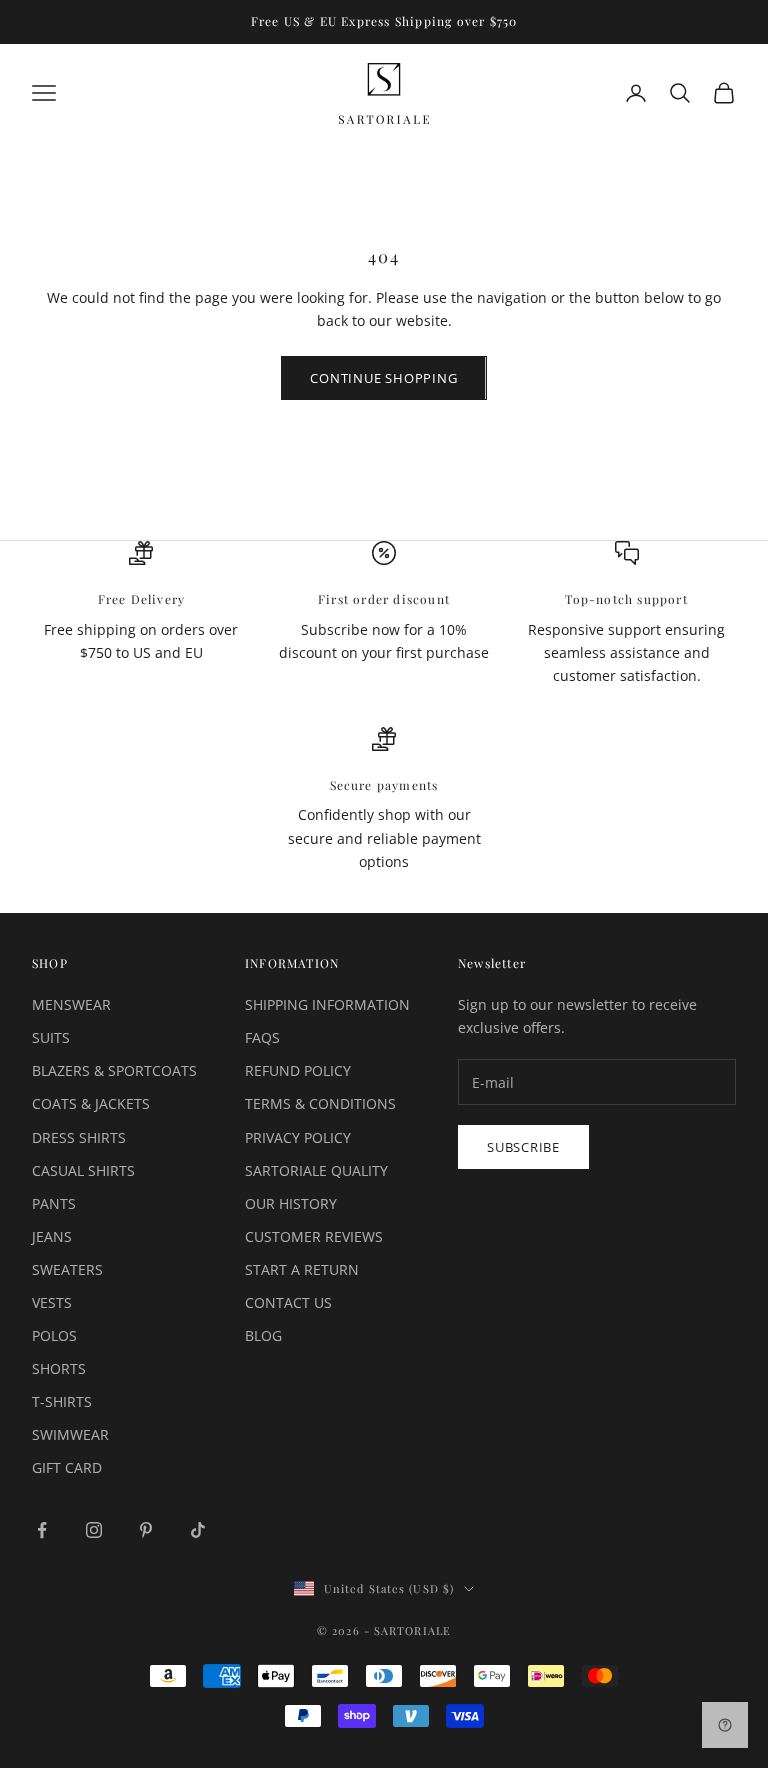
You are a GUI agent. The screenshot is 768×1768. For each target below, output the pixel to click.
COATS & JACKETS (91, 1103)
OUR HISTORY (291, 1203)
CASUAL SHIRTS (83, 1170)
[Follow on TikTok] (198, 1530)
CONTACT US (288, 1302)
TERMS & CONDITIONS (320, 1103)
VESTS (52, 1302)
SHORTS (59, 1368)
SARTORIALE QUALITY (316, 1170)
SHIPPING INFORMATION (327, 1004)
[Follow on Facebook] (42, 1530)
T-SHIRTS (62, 1401)
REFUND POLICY (298, 1070)
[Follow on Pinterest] (146, 1530)
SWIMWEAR (70, 1434)
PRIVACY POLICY (298, 1137)
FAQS (262, 1037)
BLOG (263, 1335)
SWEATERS (67, 1269)
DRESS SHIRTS (79, 1137)
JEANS (52, 1236)
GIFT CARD (67, 1467)
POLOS (54, 1335)
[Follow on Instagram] (94, 1530)
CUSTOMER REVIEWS (314, 1236)
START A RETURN (302, 1269)
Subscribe (523, 1147)
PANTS (54, 1203)
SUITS (51, 1037)
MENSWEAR (71, 1004)
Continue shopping (383, 378)
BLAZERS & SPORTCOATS (114, 1070)
